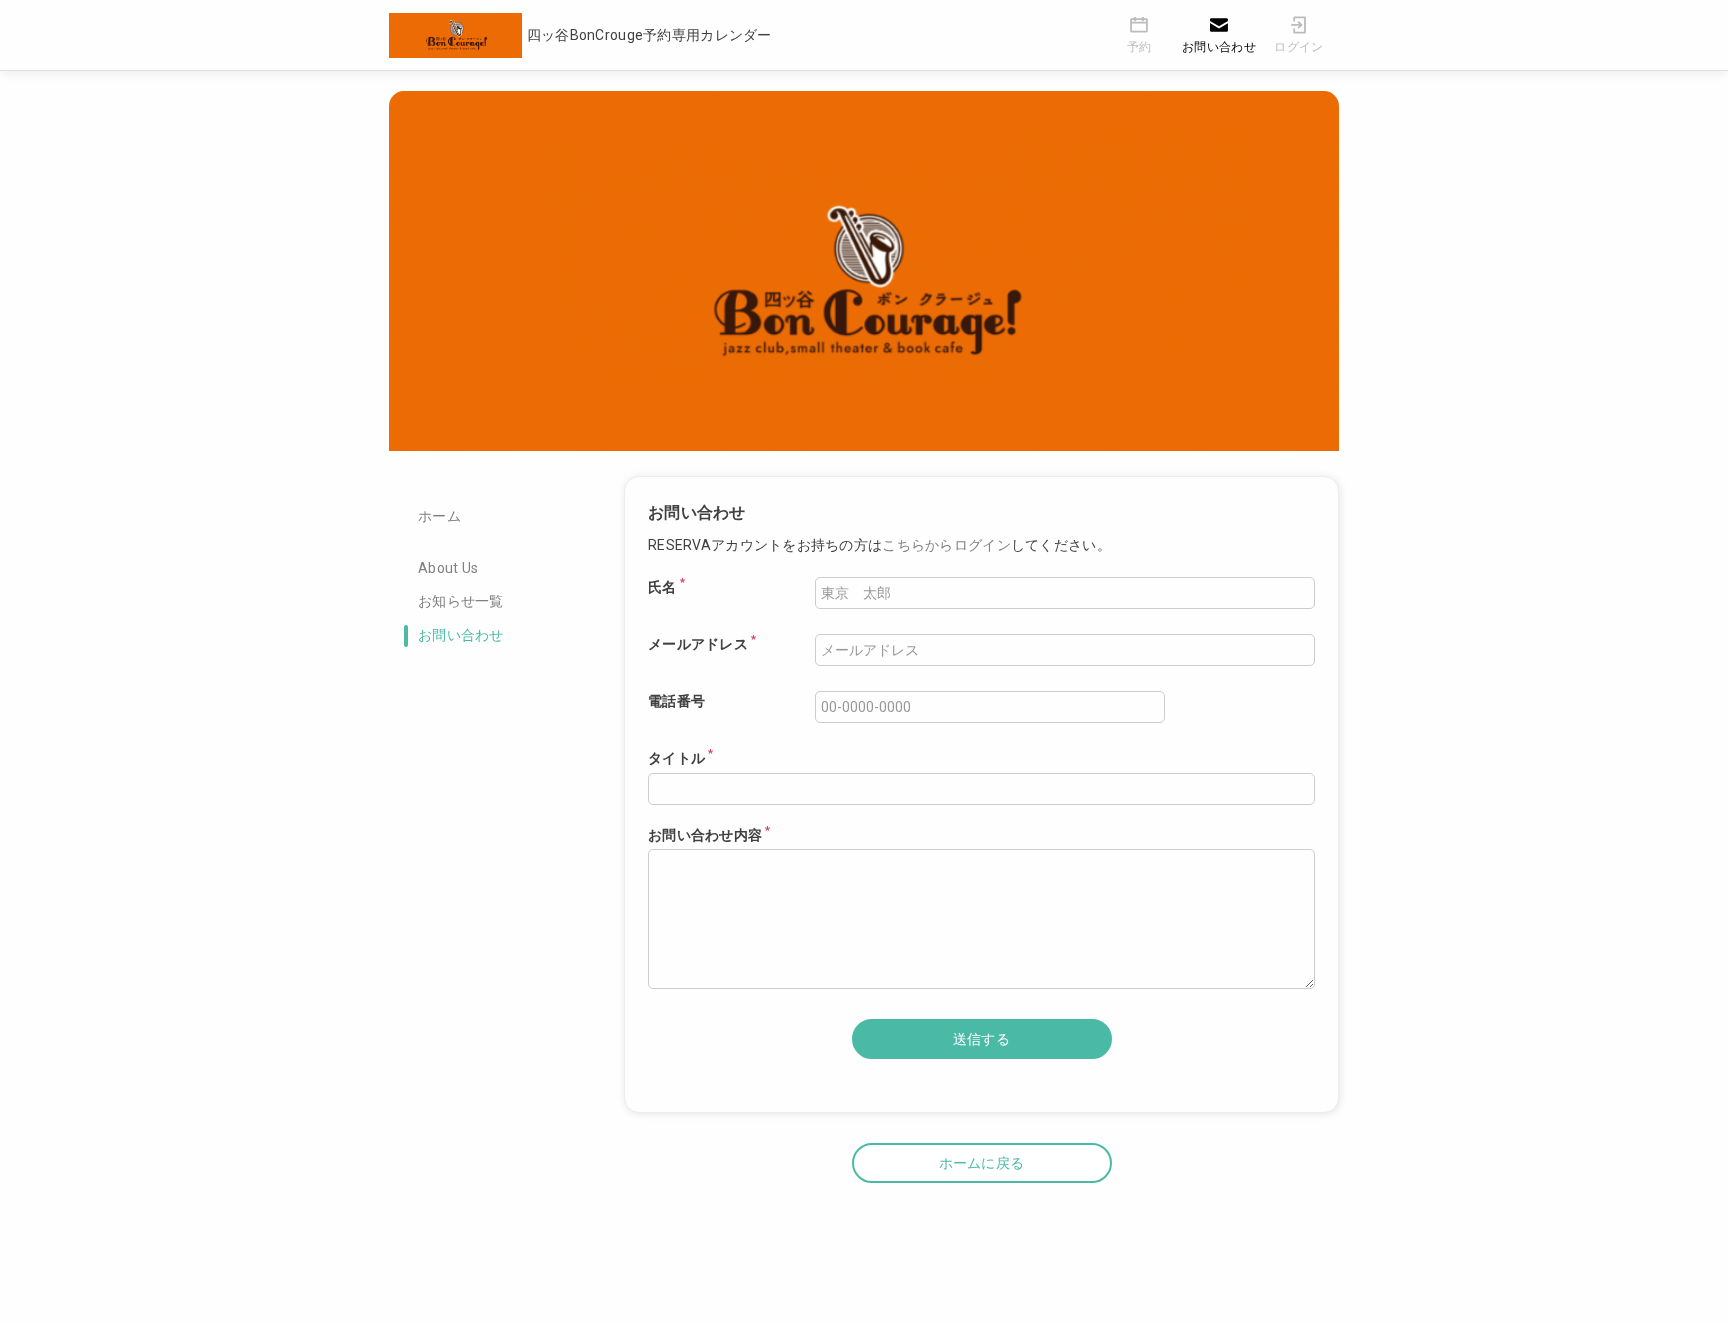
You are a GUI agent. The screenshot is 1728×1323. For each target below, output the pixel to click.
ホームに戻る (982, 1163)
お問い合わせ (461, 635)
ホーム (439, 516)
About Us (448, 568)
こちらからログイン (946, 545)
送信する (981, 1039)
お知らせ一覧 (461, 601)
